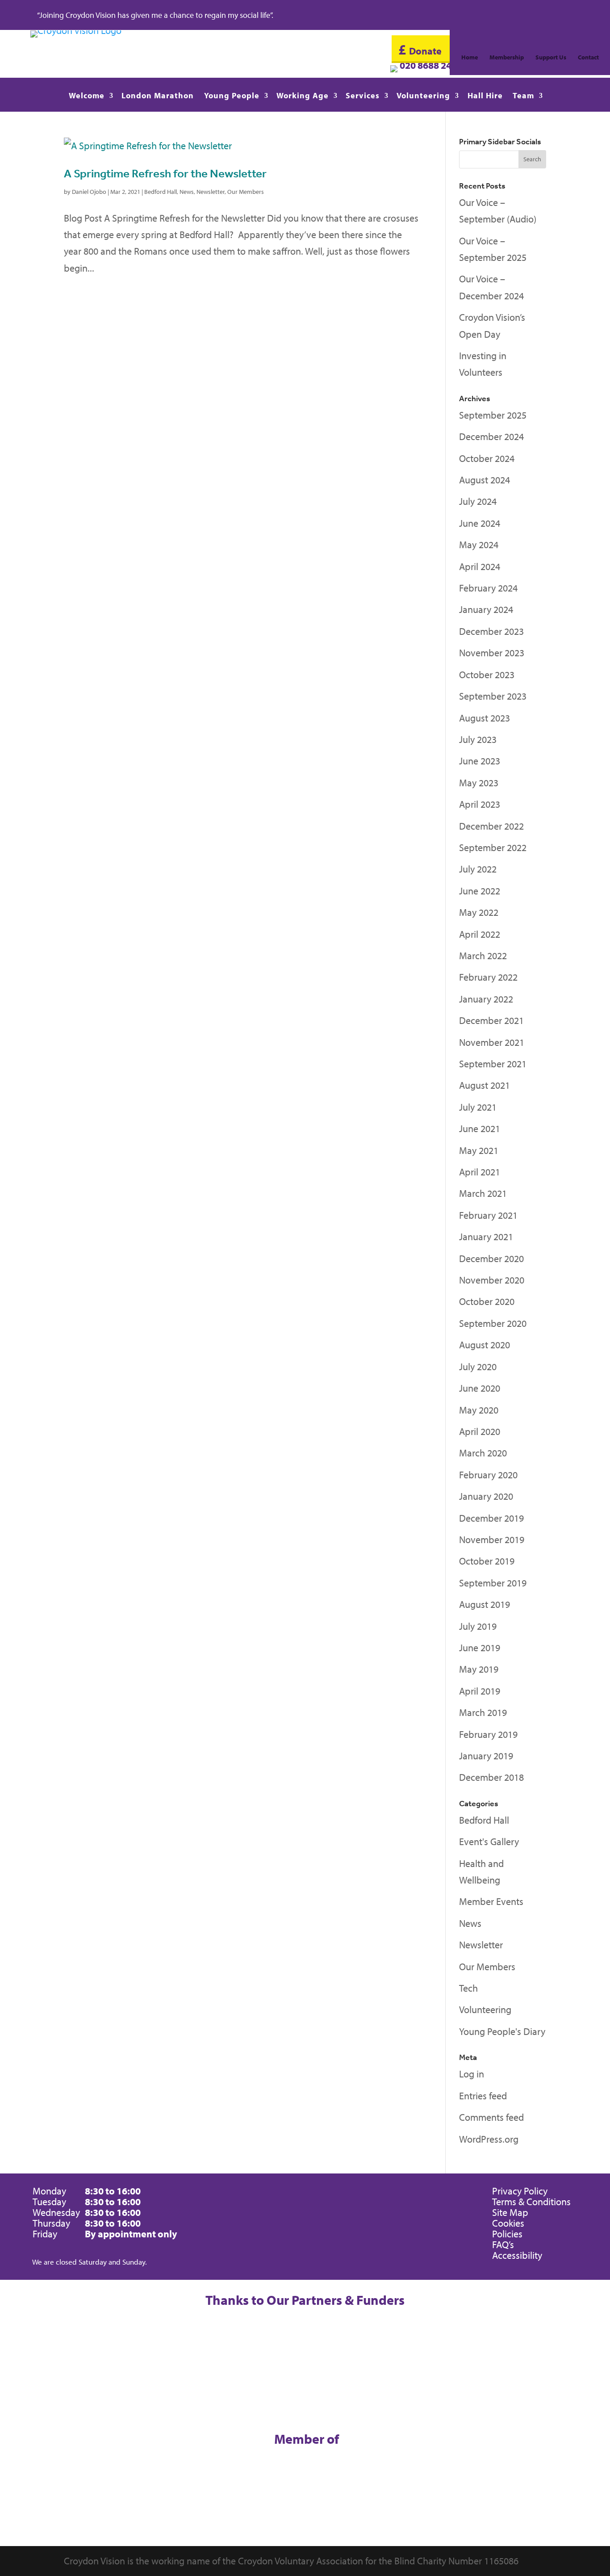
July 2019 (478, 1626)
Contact (588, 58)
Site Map (510, 2212)
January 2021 (486, 1237)
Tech (468, 1988)
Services (363, 96)
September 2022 (493, 847)
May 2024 (479, 545)
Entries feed (483, 2096)
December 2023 (491, 631)
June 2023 (480, 761)
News (187, 192)
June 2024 (480, 523)
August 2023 (485, 718)
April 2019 (480, 1691)
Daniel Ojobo (89, 192)
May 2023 (479, 783)
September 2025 (493, 415)
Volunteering (423, 96)
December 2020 (491, 1259)
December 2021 (491, 1020)
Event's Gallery (489, 1842)
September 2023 (493, 696)
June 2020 (480, 1388)
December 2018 (491, 1777)
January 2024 (486, 609)
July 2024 (478, 501)
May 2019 (479, 1669)
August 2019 (485, 1604)
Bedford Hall (161, 192)
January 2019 (486, 1756)
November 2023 (492, 653)
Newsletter (211, 192)
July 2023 (478, 739)
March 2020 (483, 1453)
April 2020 (480, 1431)
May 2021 (479, 1150)
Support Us (551, 58)
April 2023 (480, 804)
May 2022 (479, 912)
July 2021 (478, 1107)
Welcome (87, 96)
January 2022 (486, 999)
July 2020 (478, 1367)
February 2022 (488, 977)
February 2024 (488, 588)
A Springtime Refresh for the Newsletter (165, 173)
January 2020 (486, 1496)
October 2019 (487, 1561)
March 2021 (483, 1193)
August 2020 (485, 1345)
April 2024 (480, 566)
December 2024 (491, 436)
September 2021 (493, 1064)
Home (470, 58)
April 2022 (480, 934)
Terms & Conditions (531, 2202)
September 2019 (493, 1583)
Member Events (491, 1901)
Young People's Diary (502, 2031)
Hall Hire (485, 96)
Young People (232, 96)
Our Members (246, 192)
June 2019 (480, 1648)
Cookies (508, 2223)
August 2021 (485, 1085)
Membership (507, 58)
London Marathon (158, 96)
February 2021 (488, 1215)
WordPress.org (489, 2139)
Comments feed (491, 2117)
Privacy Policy (520, 2191)
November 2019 (492, 1540)
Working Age (303, 96)
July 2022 (478, 869)
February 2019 (488, 1734)
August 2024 (485, 480)
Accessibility (517, 2255)
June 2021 (480, 1129)
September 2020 (493, 1323)
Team (523, 96)
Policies (507, 2234)
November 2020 (492, 1280)
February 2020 (488, 1475)
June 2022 (480, 891)
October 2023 (487, 675)
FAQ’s (503, 2245)
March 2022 (483, 956)
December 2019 (491, 1518)
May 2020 (479, 1410)
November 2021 (492, 1042)
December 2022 (491, 826)
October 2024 (487, 458)
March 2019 (483, 1712)
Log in (472, 2074)
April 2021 (480, 1172)
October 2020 (487, 1301)
